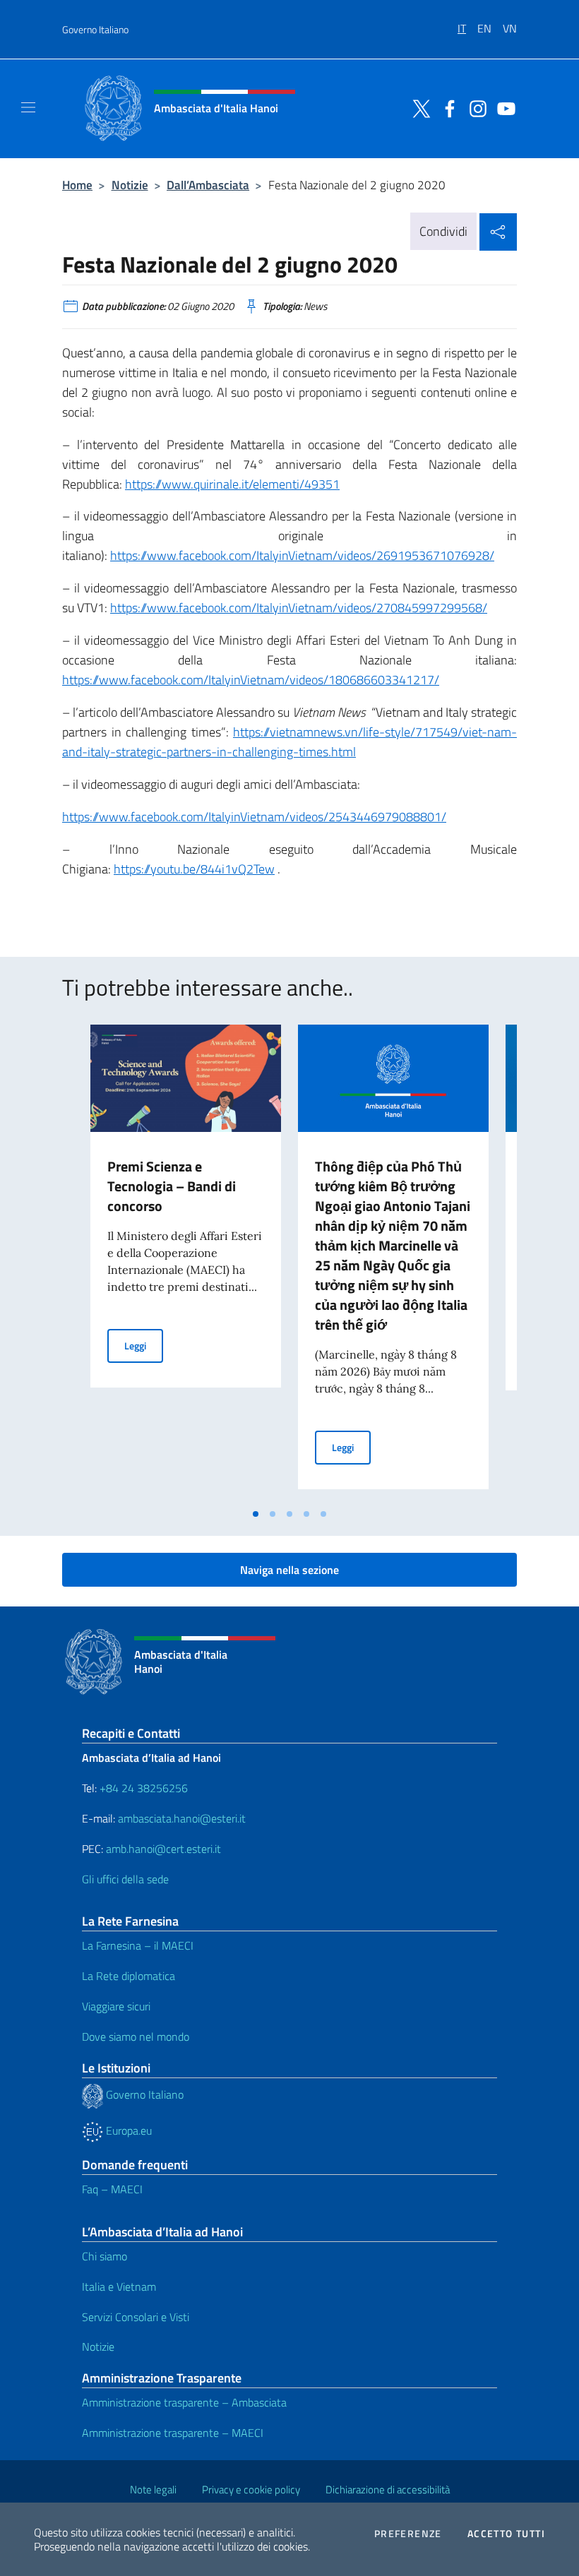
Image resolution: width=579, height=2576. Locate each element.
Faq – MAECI (112, 2189)
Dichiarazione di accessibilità (388, 2489)
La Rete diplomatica (129, 1976)
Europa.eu (127, 2130)
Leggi (144, 1345)
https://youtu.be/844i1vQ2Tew (194, 869)
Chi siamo (105, 2256)
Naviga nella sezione (289, 1570)
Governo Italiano (95, 29)
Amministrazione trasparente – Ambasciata (184, 2402)
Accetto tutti (506, 2534)
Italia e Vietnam (119, 2286)
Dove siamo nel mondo (136, 2037)
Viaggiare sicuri (116, 2006)
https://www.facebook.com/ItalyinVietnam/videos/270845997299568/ (299, 608)
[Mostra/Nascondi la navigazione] (28, 107)
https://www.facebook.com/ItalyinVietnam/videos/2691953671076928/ (302, 555)
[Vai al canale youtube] (503, 107)
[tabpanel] (186, 1263)
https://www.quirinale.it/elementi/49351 (232, 484)
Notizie (130, 185)
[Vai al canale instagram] (474, 107)
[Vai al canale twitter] (418, 107)
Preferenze (408, 2534)
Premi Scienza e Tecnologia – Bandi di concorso (172, 1186)
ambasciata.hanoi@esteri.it (182, 1818)
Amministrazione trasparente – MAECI (173, 2433)
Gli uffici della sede (125, 1879)
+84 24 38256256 (144, 1788)
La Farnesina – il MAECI (138, 1945)
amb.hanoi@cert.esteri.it (163, 1849)
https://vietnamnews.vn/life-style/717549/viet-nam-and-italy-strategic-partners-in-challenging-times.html (289, 742)
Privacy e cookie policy (251, 2489)
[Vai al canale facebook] (446, 107)
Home (77, 185)
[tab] (256, 1514)
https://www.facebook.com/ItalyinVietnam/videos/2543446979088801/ (254, 817)
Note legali (153, 2489)
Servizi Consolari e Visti (136, 2317)
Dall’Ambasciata (208, 185)
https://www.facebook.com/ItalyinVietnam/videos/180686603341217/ (251, 680)
